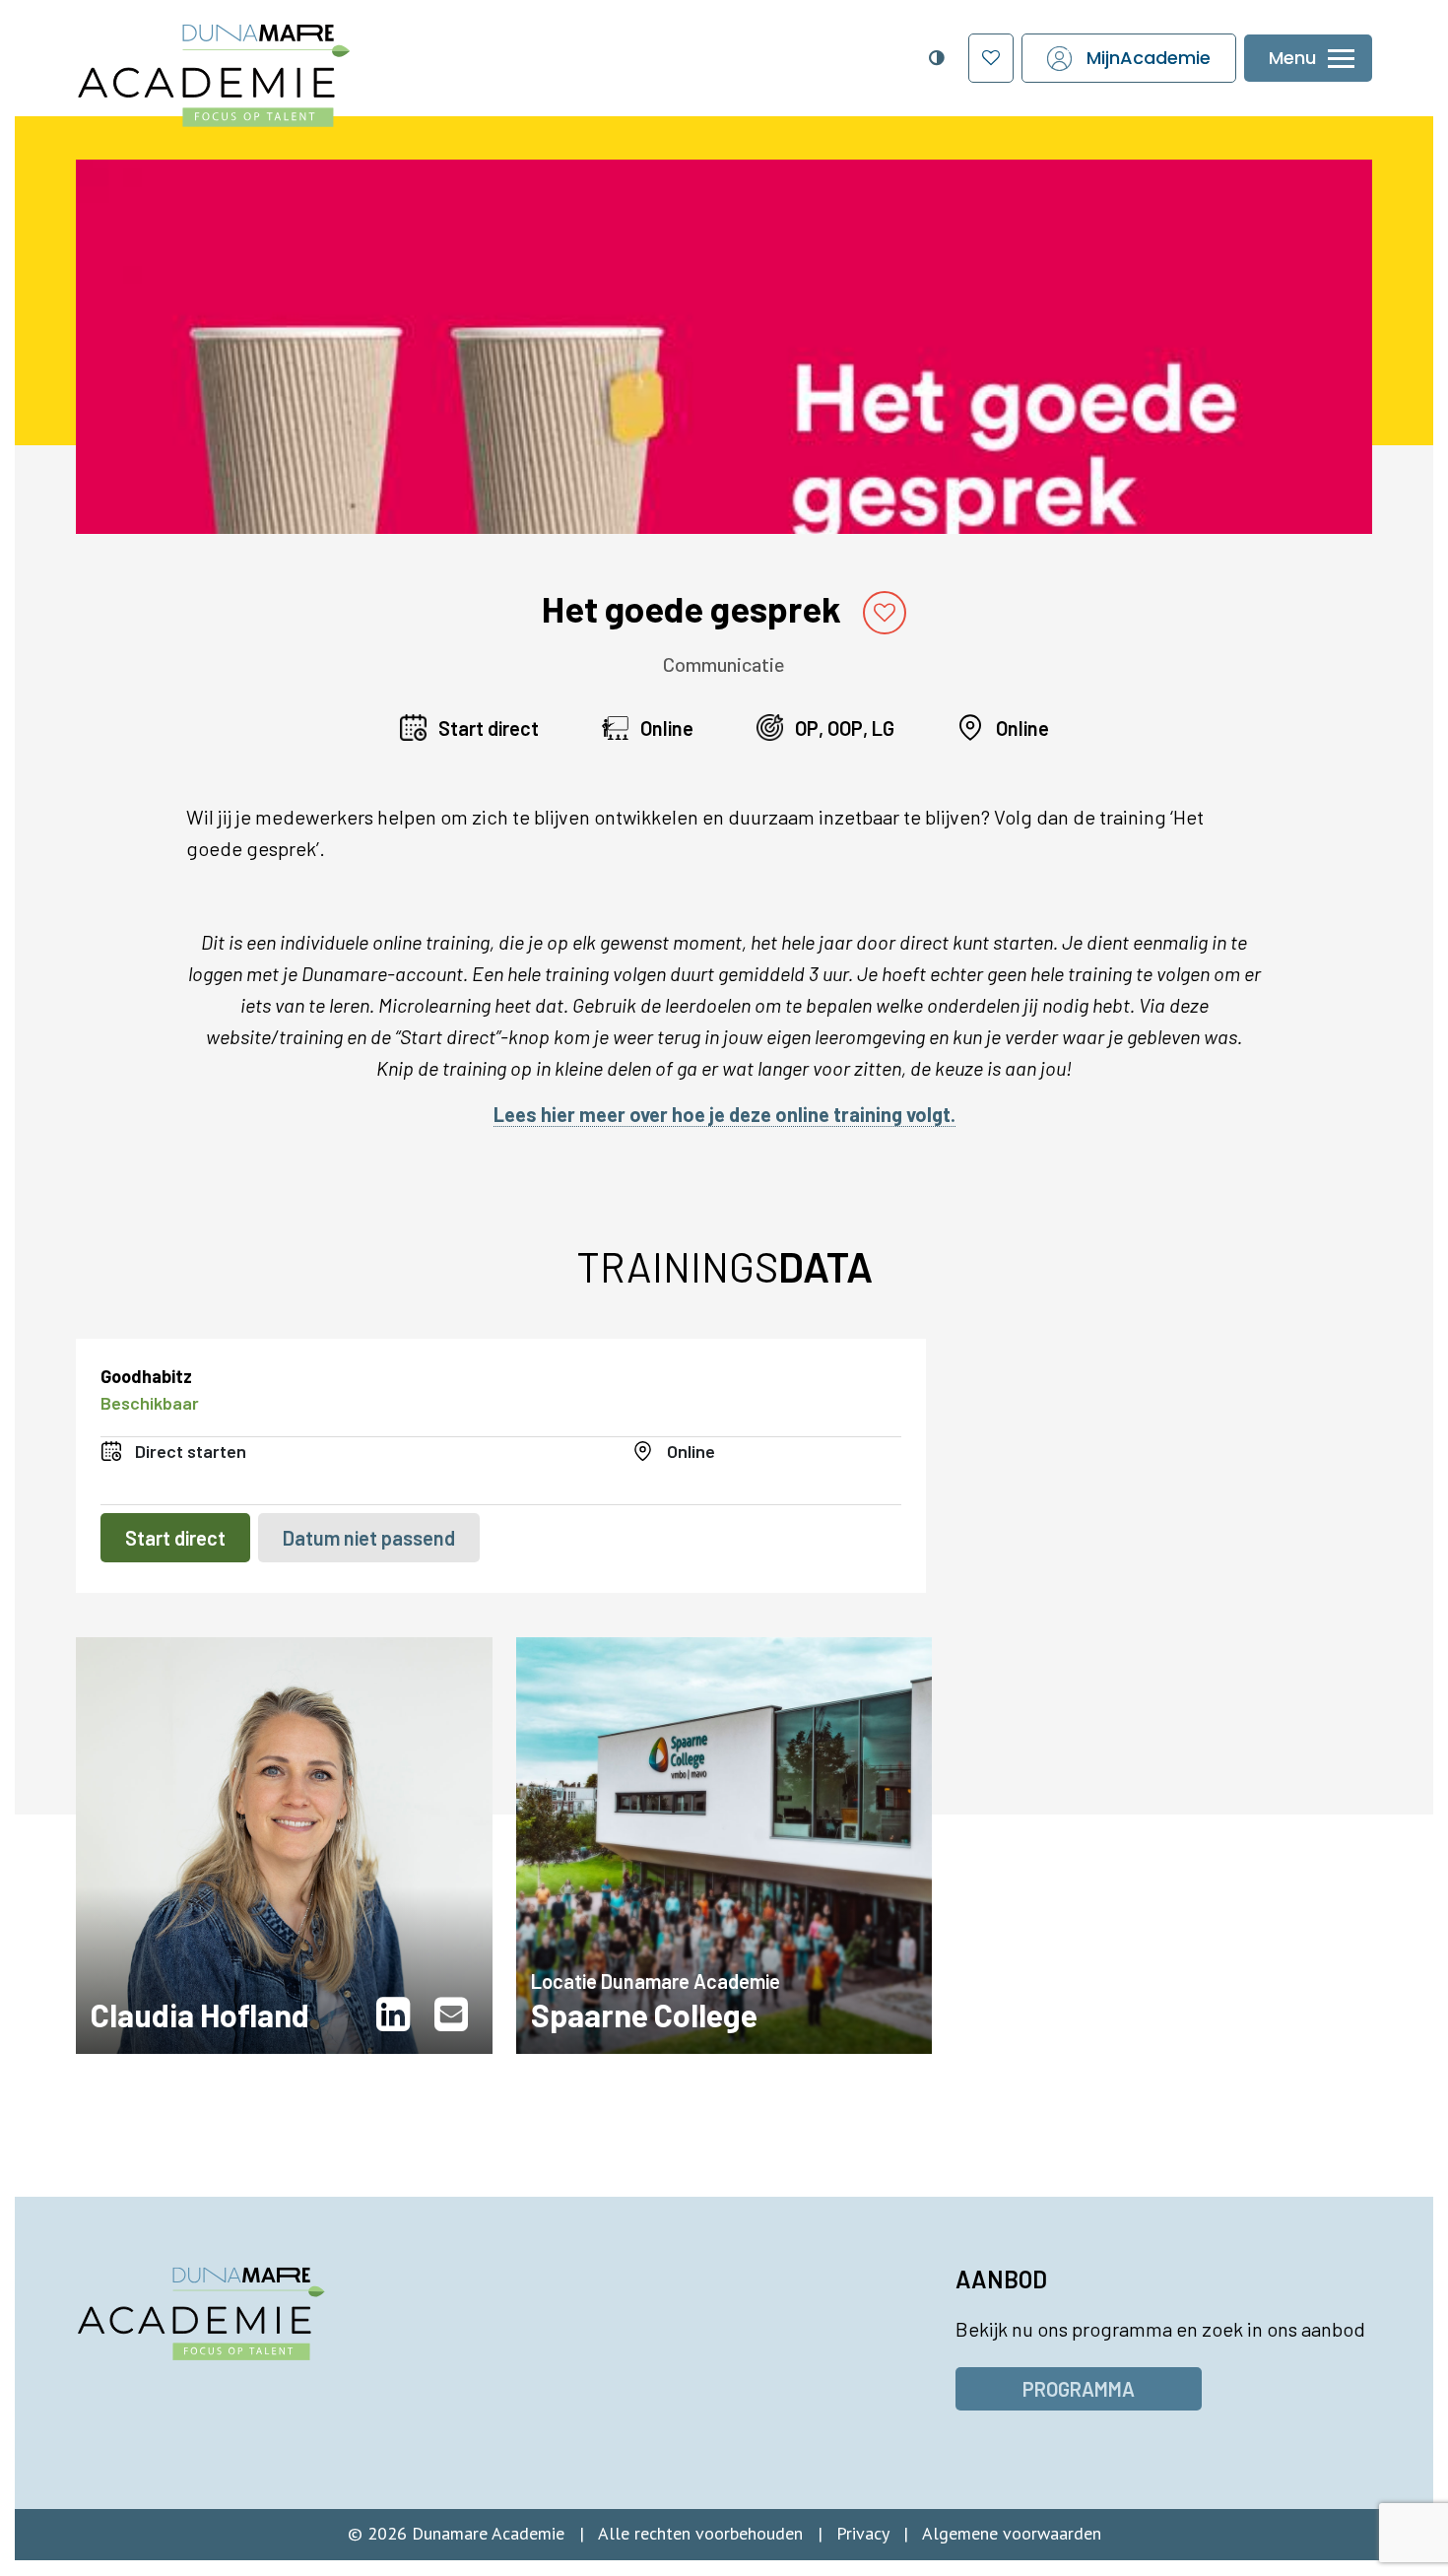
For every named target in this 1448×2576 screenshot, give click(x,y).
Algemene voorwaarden (1012, 2533)
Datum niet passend (369, 1538)
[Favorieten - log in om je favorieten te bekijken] (991, 58)
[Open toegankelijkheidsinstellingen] (936, 58)
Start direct (175, 1538)
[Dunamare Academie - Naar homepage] (259, 65)
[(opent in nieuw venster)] (398, 2015)
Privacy (862, 2533)
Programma (1079, 2389)
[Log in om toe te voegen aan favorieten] (885, 613)
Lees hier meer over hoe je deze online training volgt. (724, 1114)
